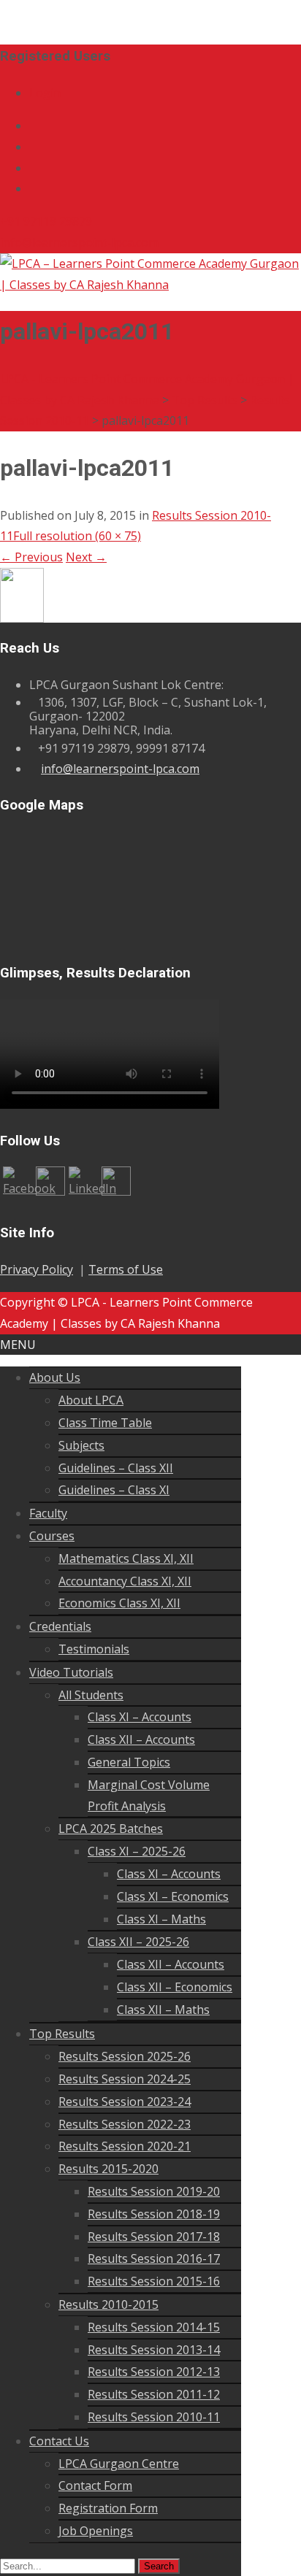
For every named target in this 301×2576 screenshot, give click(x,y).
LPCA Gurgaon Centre (119, 2464)
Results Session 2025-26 (125, 2056)
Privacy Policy (37, 1269)
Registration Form (108, 2508)
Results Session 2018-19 (154, 2214)
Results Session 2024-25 (125, 2079)
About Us (55, 1377)
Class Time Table (105, 1423)
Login (45, 93)
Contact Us (59, 2441)
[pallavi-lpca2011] (22, 594)
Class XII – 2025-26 (138, 1942)
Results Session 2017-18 (154, 2237)
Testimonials (94, 1649)
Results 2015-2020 (108, 2169)
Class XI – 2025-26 (137, 1851)
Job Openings (96, 2531)
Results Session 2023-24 (125, 2102)
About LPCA (91, 1400)
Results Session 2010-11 (154, 2417)
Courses (52, 1536)
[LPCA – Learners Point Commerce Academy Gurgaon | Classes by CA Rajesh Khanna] (150, 273)
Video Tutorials (71, 1672)
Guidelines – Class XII (116, 1468)
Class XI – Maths (161, 1919)
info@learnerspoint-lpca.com (79, 242)
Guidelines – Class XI (114, 1490)
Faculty (48, 1513)
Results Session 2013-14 (154, 2350)
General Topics (129, 1762)
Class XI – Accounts (140, 1717)
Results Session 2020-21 (125, 2146)
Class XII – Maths (163, 2010)
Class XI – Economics (173, 1896)
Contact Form (95, 2485)
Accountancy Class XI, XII (125, 1581)
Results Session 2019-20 (154, 2191)
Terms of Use (126, 1269)
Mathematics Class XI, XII (126, 1558)
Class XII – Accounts (141, 1739)
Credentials (60, 1626)
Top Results (62, 2034)
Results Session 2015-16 (154, 2281)
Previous (31, 557)
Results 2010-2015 (108, 2304)
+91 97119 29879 (46, 221)
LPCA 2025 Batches (111, 1829)
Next (86, 557)
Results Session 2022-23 (125, 2124)
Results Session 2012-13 (154, 2372)
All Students (91, 1695)
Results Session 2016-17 (154, 2258)
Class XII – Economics (175, 1987)
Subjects (81, 1445)
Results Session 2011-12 (154, 2394)
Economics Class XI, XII (119, 1603)
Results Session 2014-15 (154, 2327)
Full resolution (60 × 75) (77, 536)
